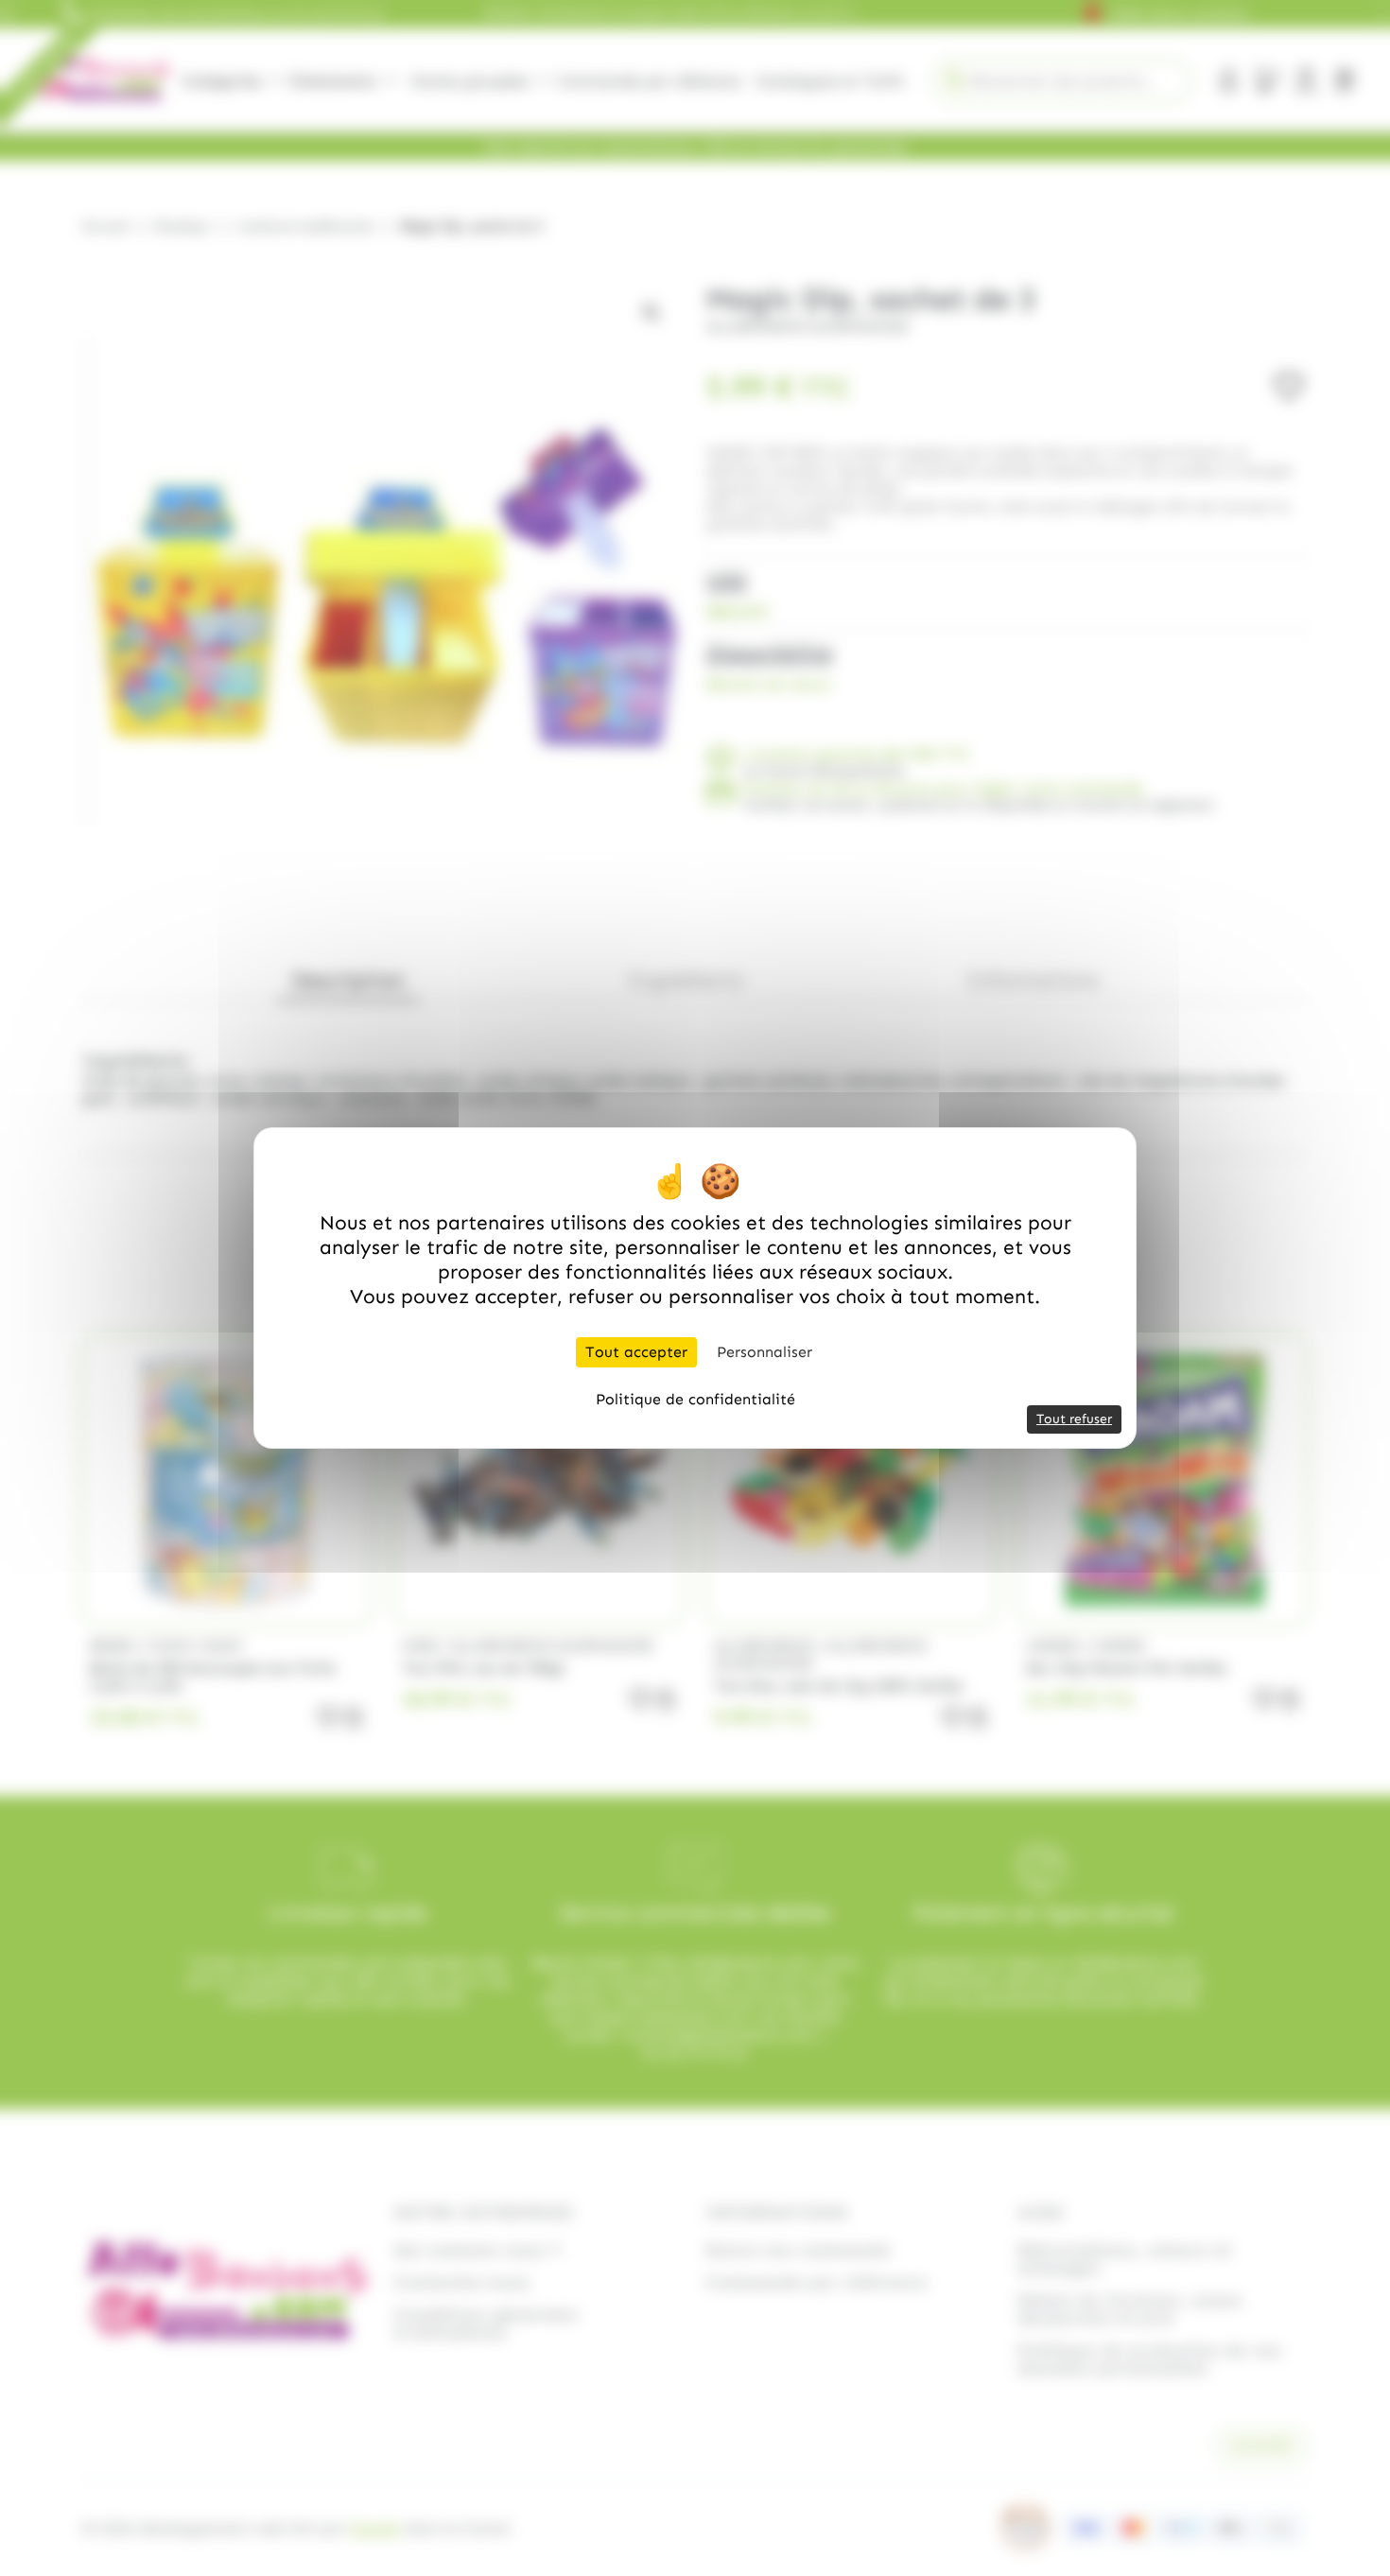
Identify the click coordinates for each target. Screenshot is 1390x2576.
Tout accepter (636, 1352)
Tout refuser (1074, 1419)
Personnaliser (764, 1352)
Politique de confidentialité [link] (695, 1399)
